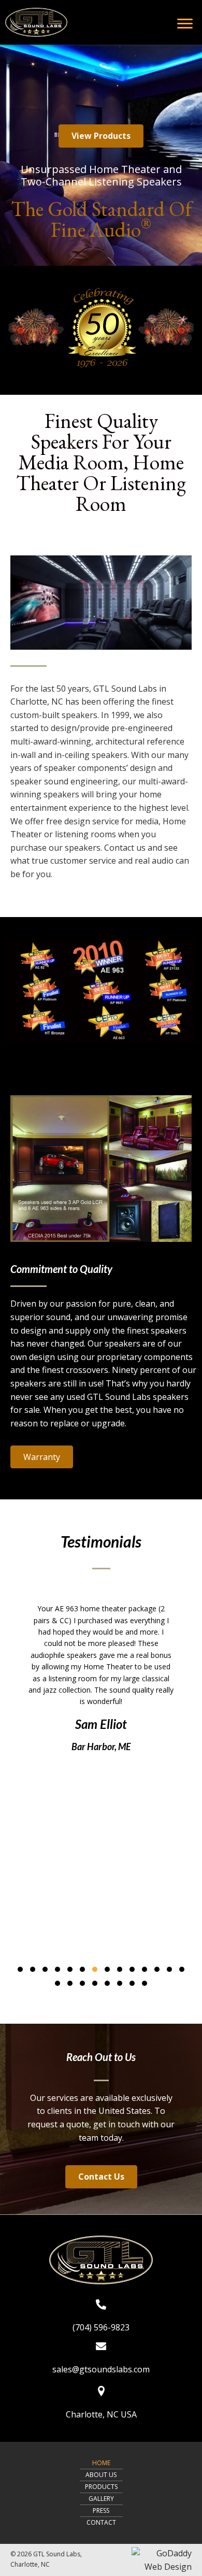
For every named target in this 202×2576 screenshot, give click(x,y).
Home (101, 2463)
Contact (101, 2522)
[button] (101, 136)
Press (101, 2510)
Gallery (101, 2499)
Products (101, 2487)
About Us (101, 2475)
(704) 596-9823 (101, 2327)
